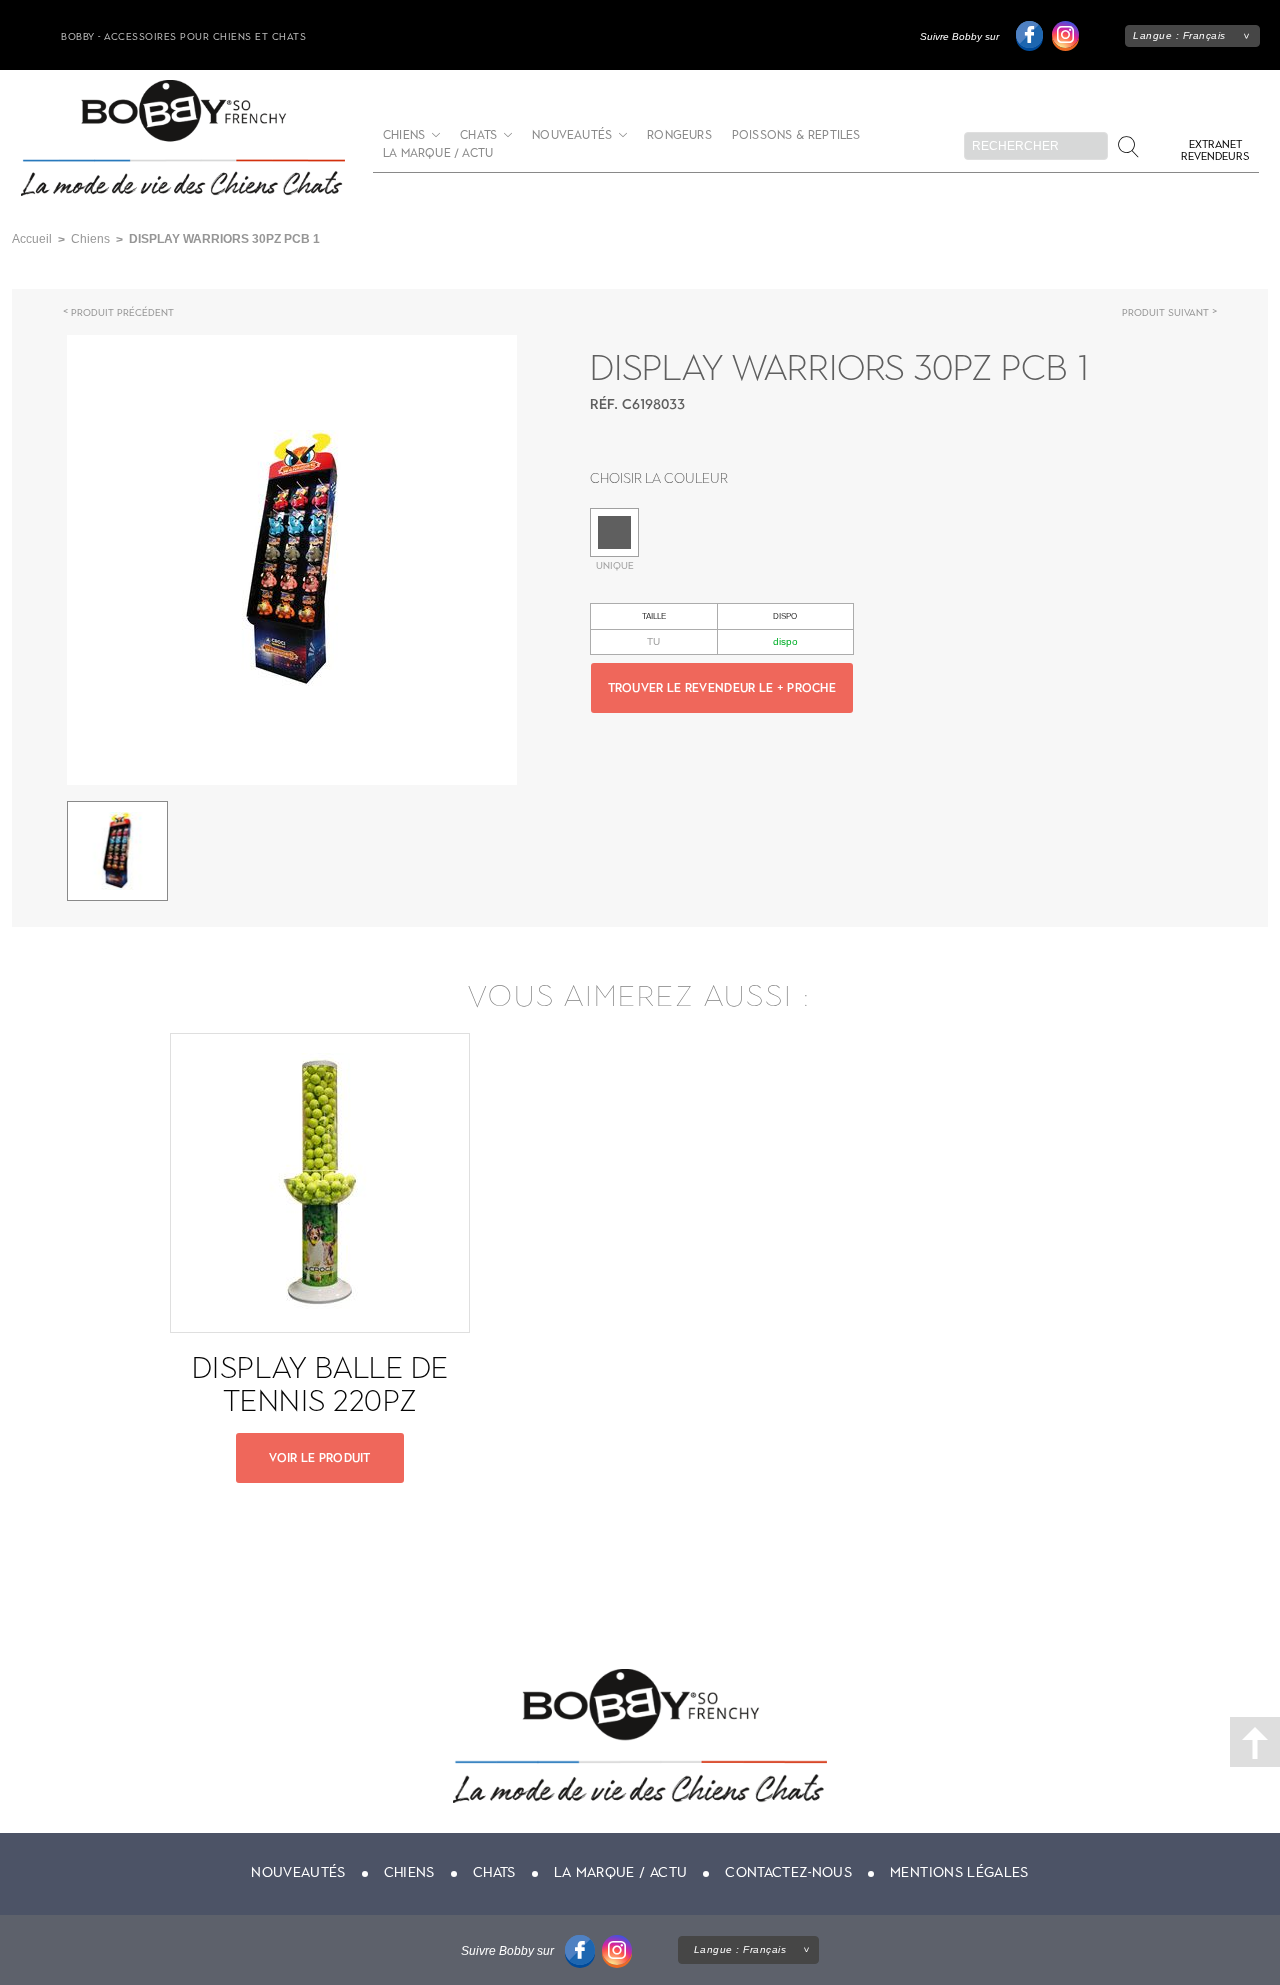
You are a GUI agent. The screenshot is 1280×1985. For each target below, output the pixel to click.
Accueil (32, 239)
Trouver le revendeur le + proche (722, 688)
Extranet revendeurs (1215, 150)
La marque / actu (438, 153)
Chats (478, 135)
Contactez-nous (788, 1872)
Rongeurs (679, 135)
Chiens (404, 135)
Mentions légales (959, 1872)
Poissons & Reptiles (796, 135)
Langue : (1179, 35)
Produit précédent (122, 312)
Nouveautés (572, 135)
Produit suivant (1165, 312)
